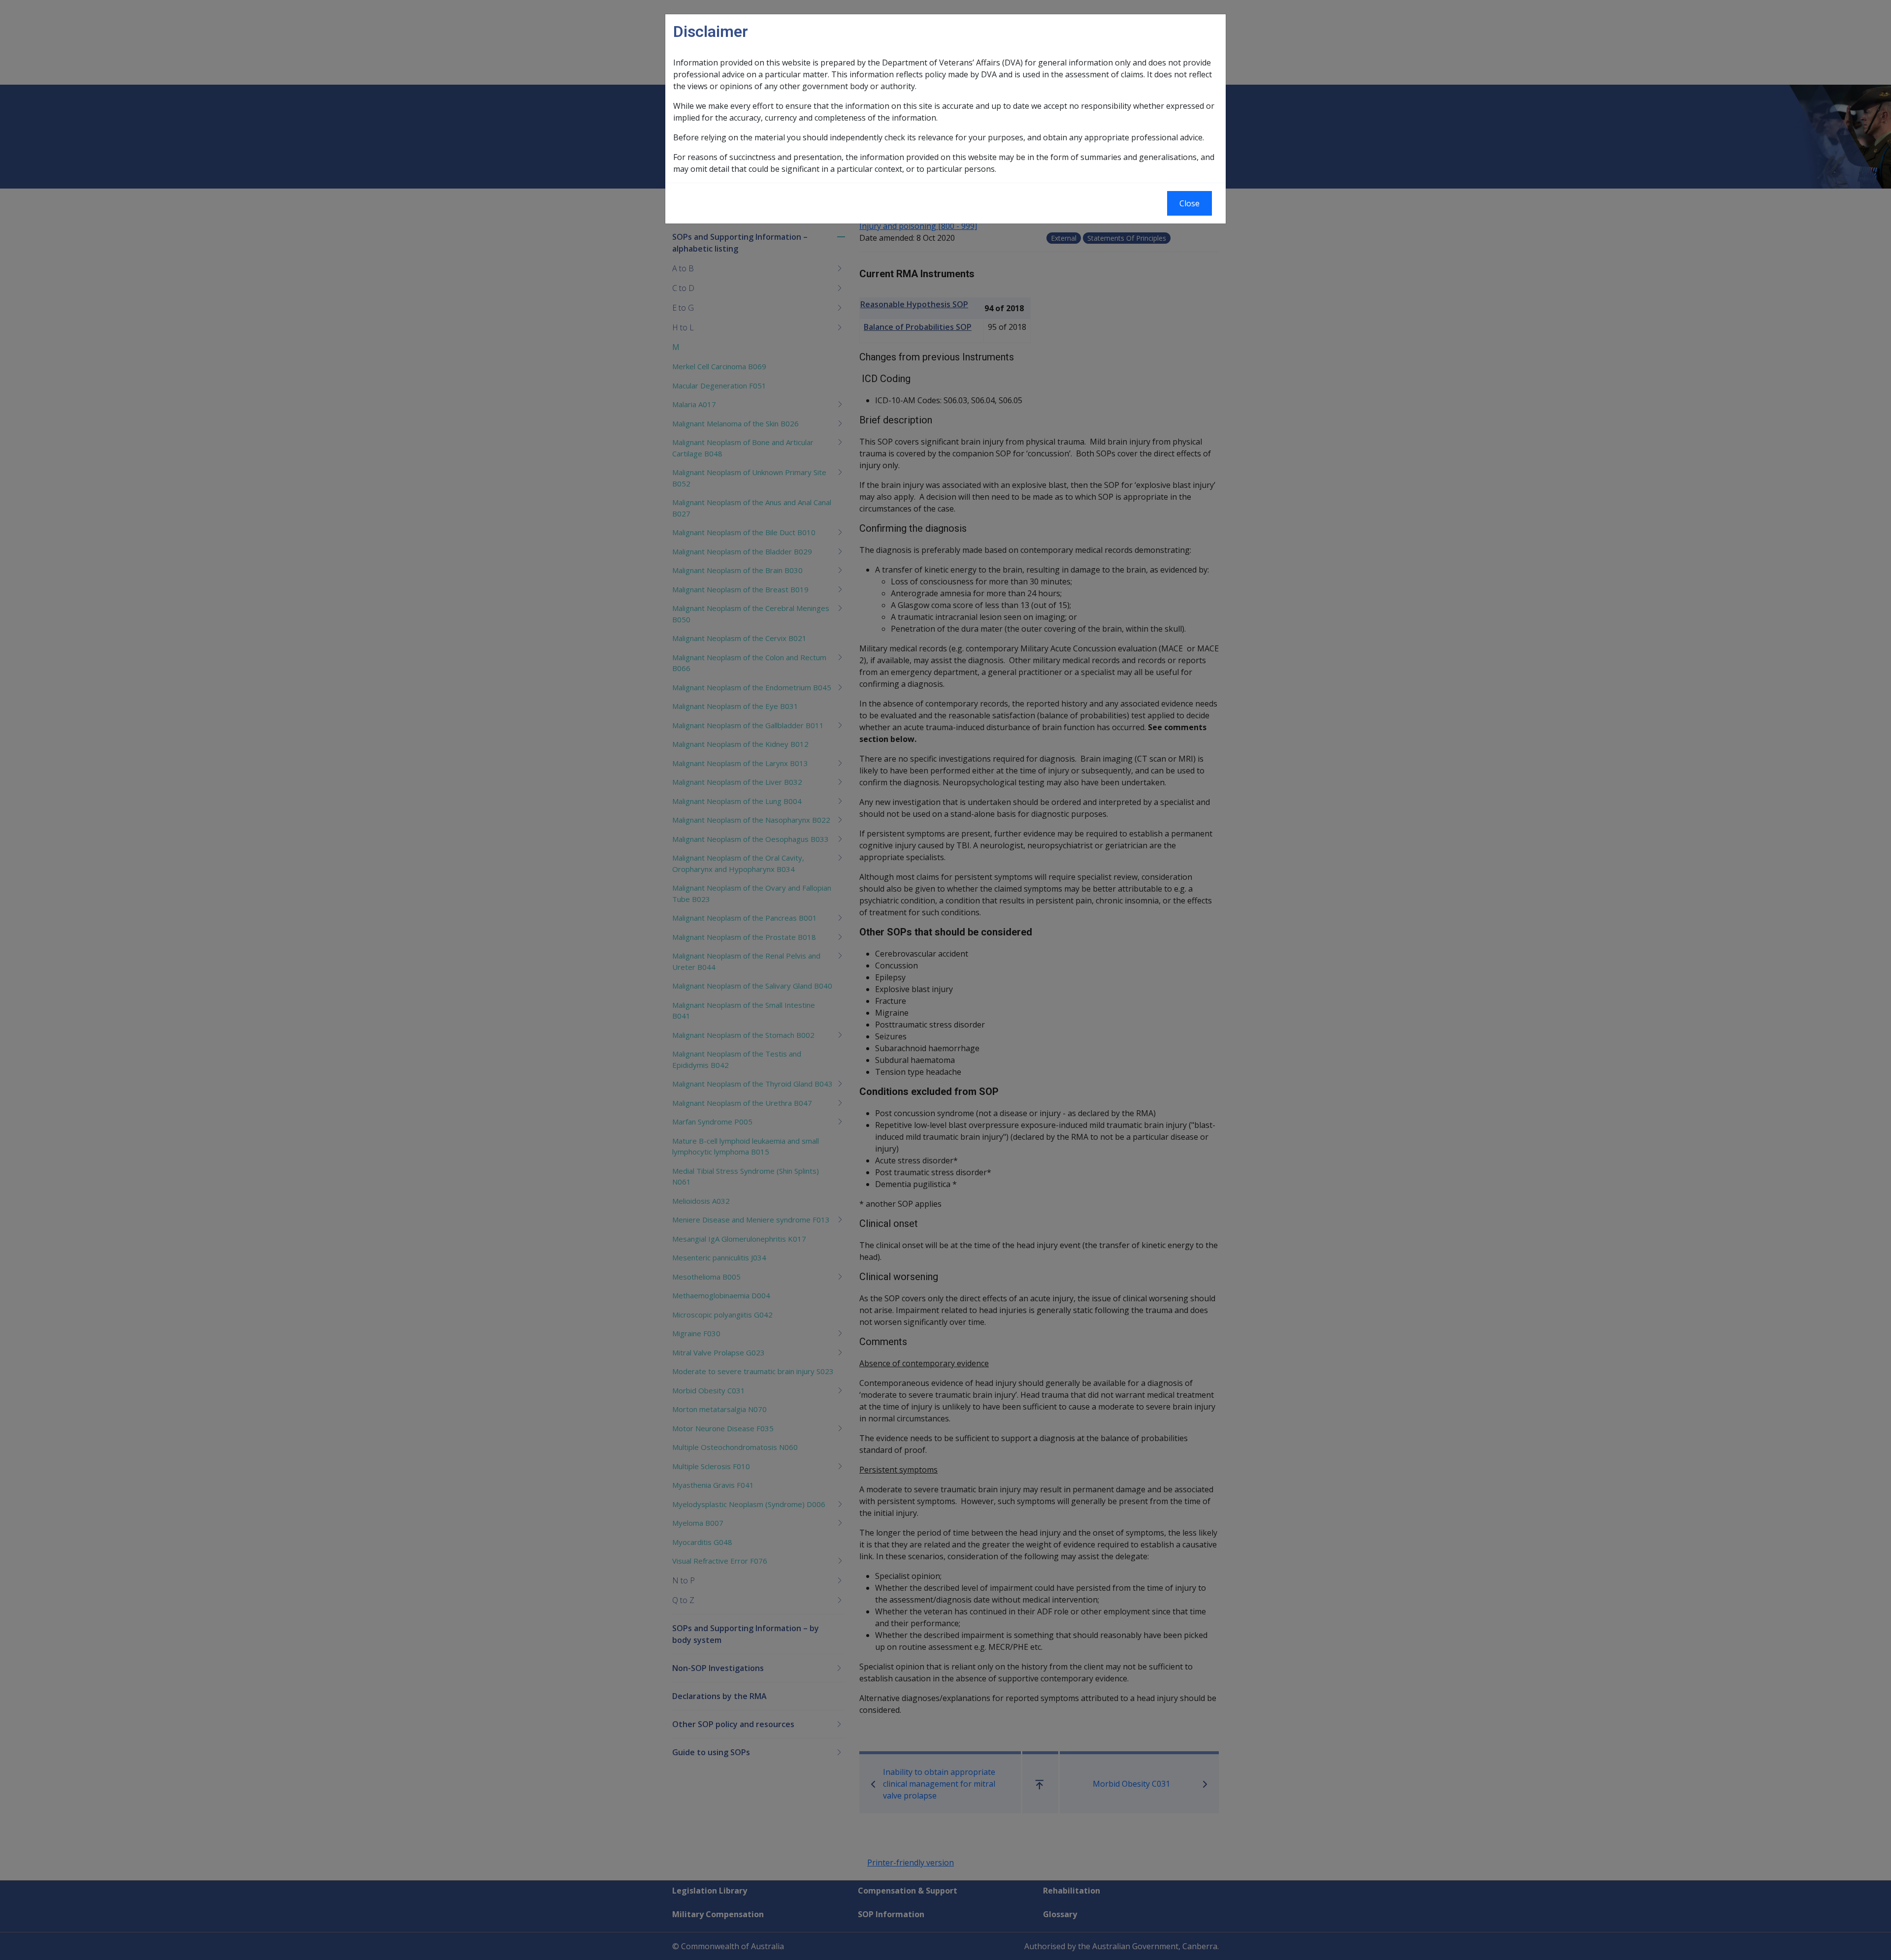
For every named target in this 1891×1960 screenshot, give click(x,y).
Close (1190, 203)
